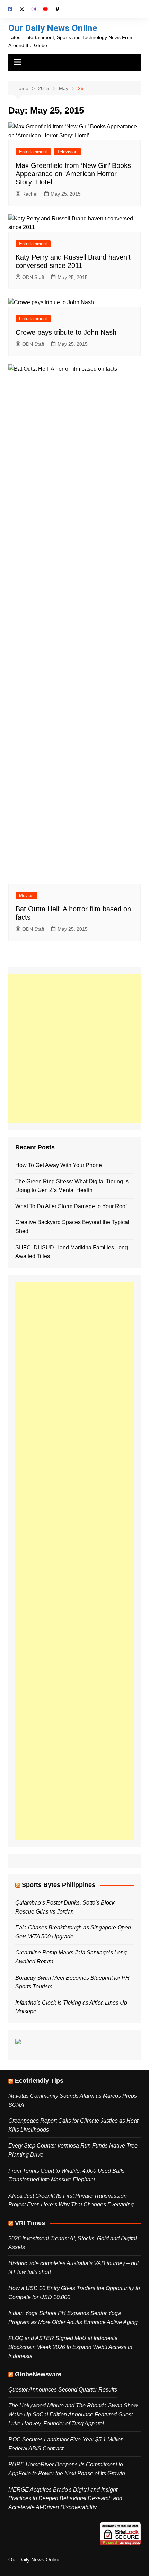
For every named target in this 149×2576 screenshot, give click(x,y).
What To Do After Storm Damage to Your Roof (71, 1206)
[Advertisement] (74, 1049)
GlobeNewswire (38, 2374)
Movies (26, 896)
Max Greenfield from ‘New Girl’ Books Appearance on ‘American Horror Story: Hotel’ (73, 174)
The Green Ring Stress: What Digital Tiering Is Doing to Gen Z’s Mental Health (72, 1186)
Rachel (30, 194)
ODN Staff (33, 277)
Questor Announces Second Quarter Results (63, 2390)
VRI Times (30, 2223)
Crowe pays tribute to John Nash (66, 332)
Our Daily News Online (53, 28)
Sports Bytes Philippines (59, 1885)
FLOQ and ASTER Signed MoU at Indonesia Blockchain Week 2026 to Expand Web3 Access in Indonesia (70, 2347)
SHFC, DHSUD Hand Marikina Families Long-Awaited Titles (72, 1252)
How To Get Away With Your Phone (59, 1165)
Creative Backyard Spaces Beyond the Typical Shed (72, 1227)
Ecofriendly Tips (39, 2081)
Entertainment (33, 152)
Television (67, 152)
